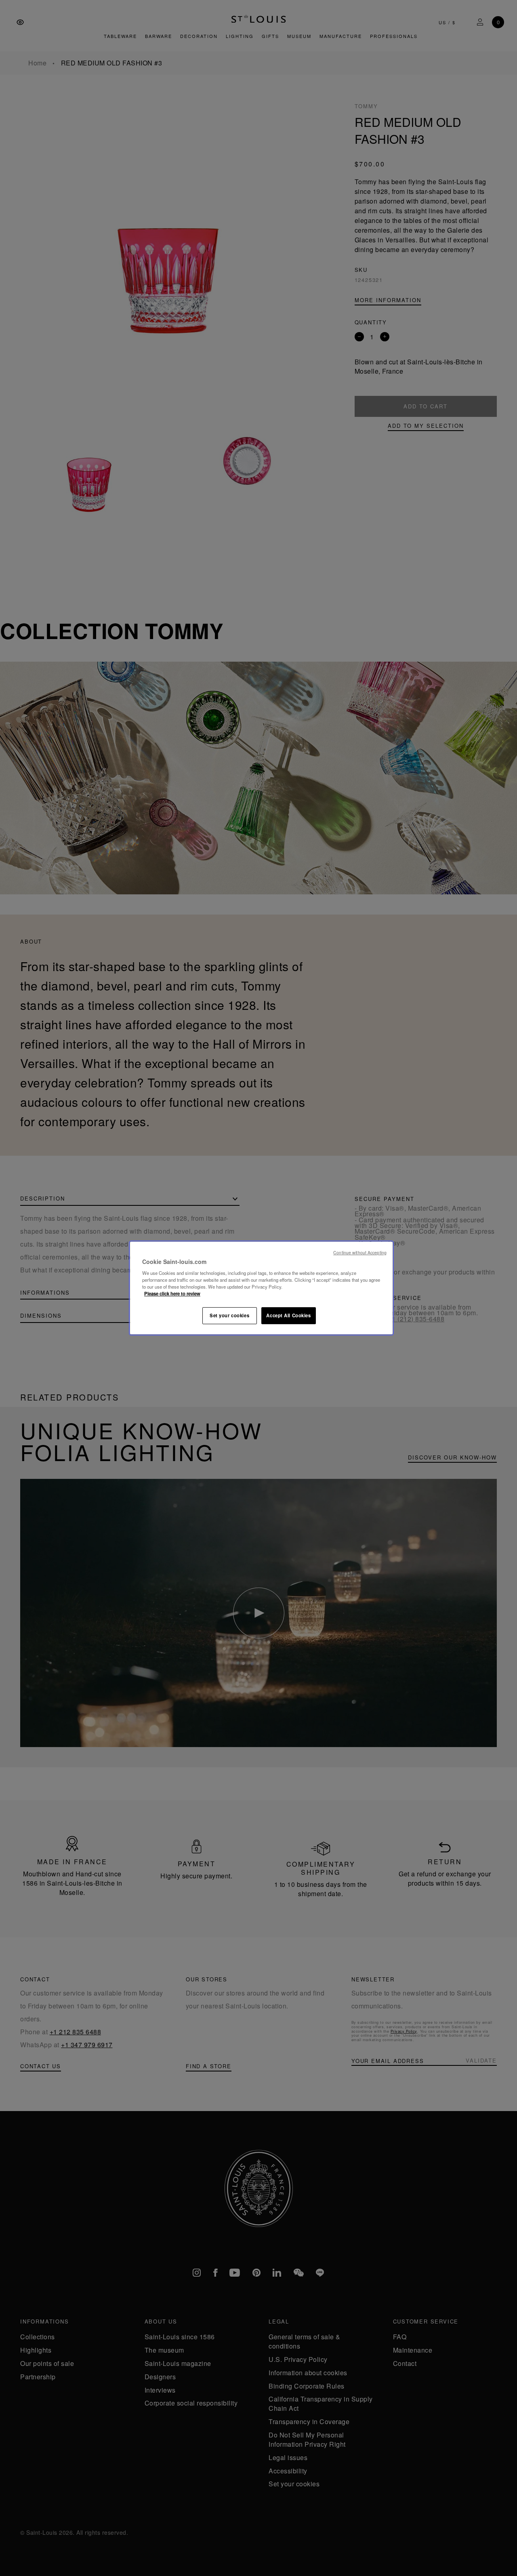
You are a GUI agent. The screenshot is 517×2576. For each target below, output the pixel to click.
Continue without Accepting (360, 1252)
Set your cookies (229, 1315)
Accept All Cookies (288, 1315)
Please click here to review (172, 1293)
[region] (261, 1288)
